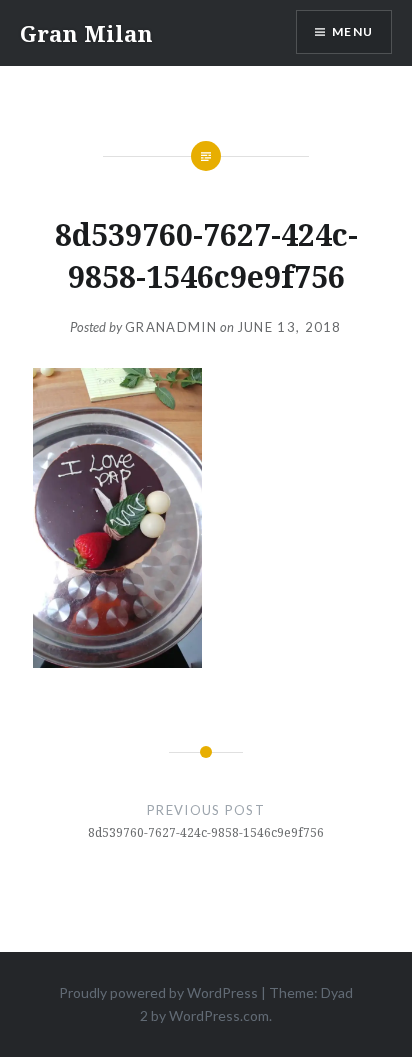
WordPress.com (219, 1015)
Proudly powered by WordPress (158, 992)
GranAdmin (171, 327)
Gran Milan (86, 33)
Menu (352, 31)
